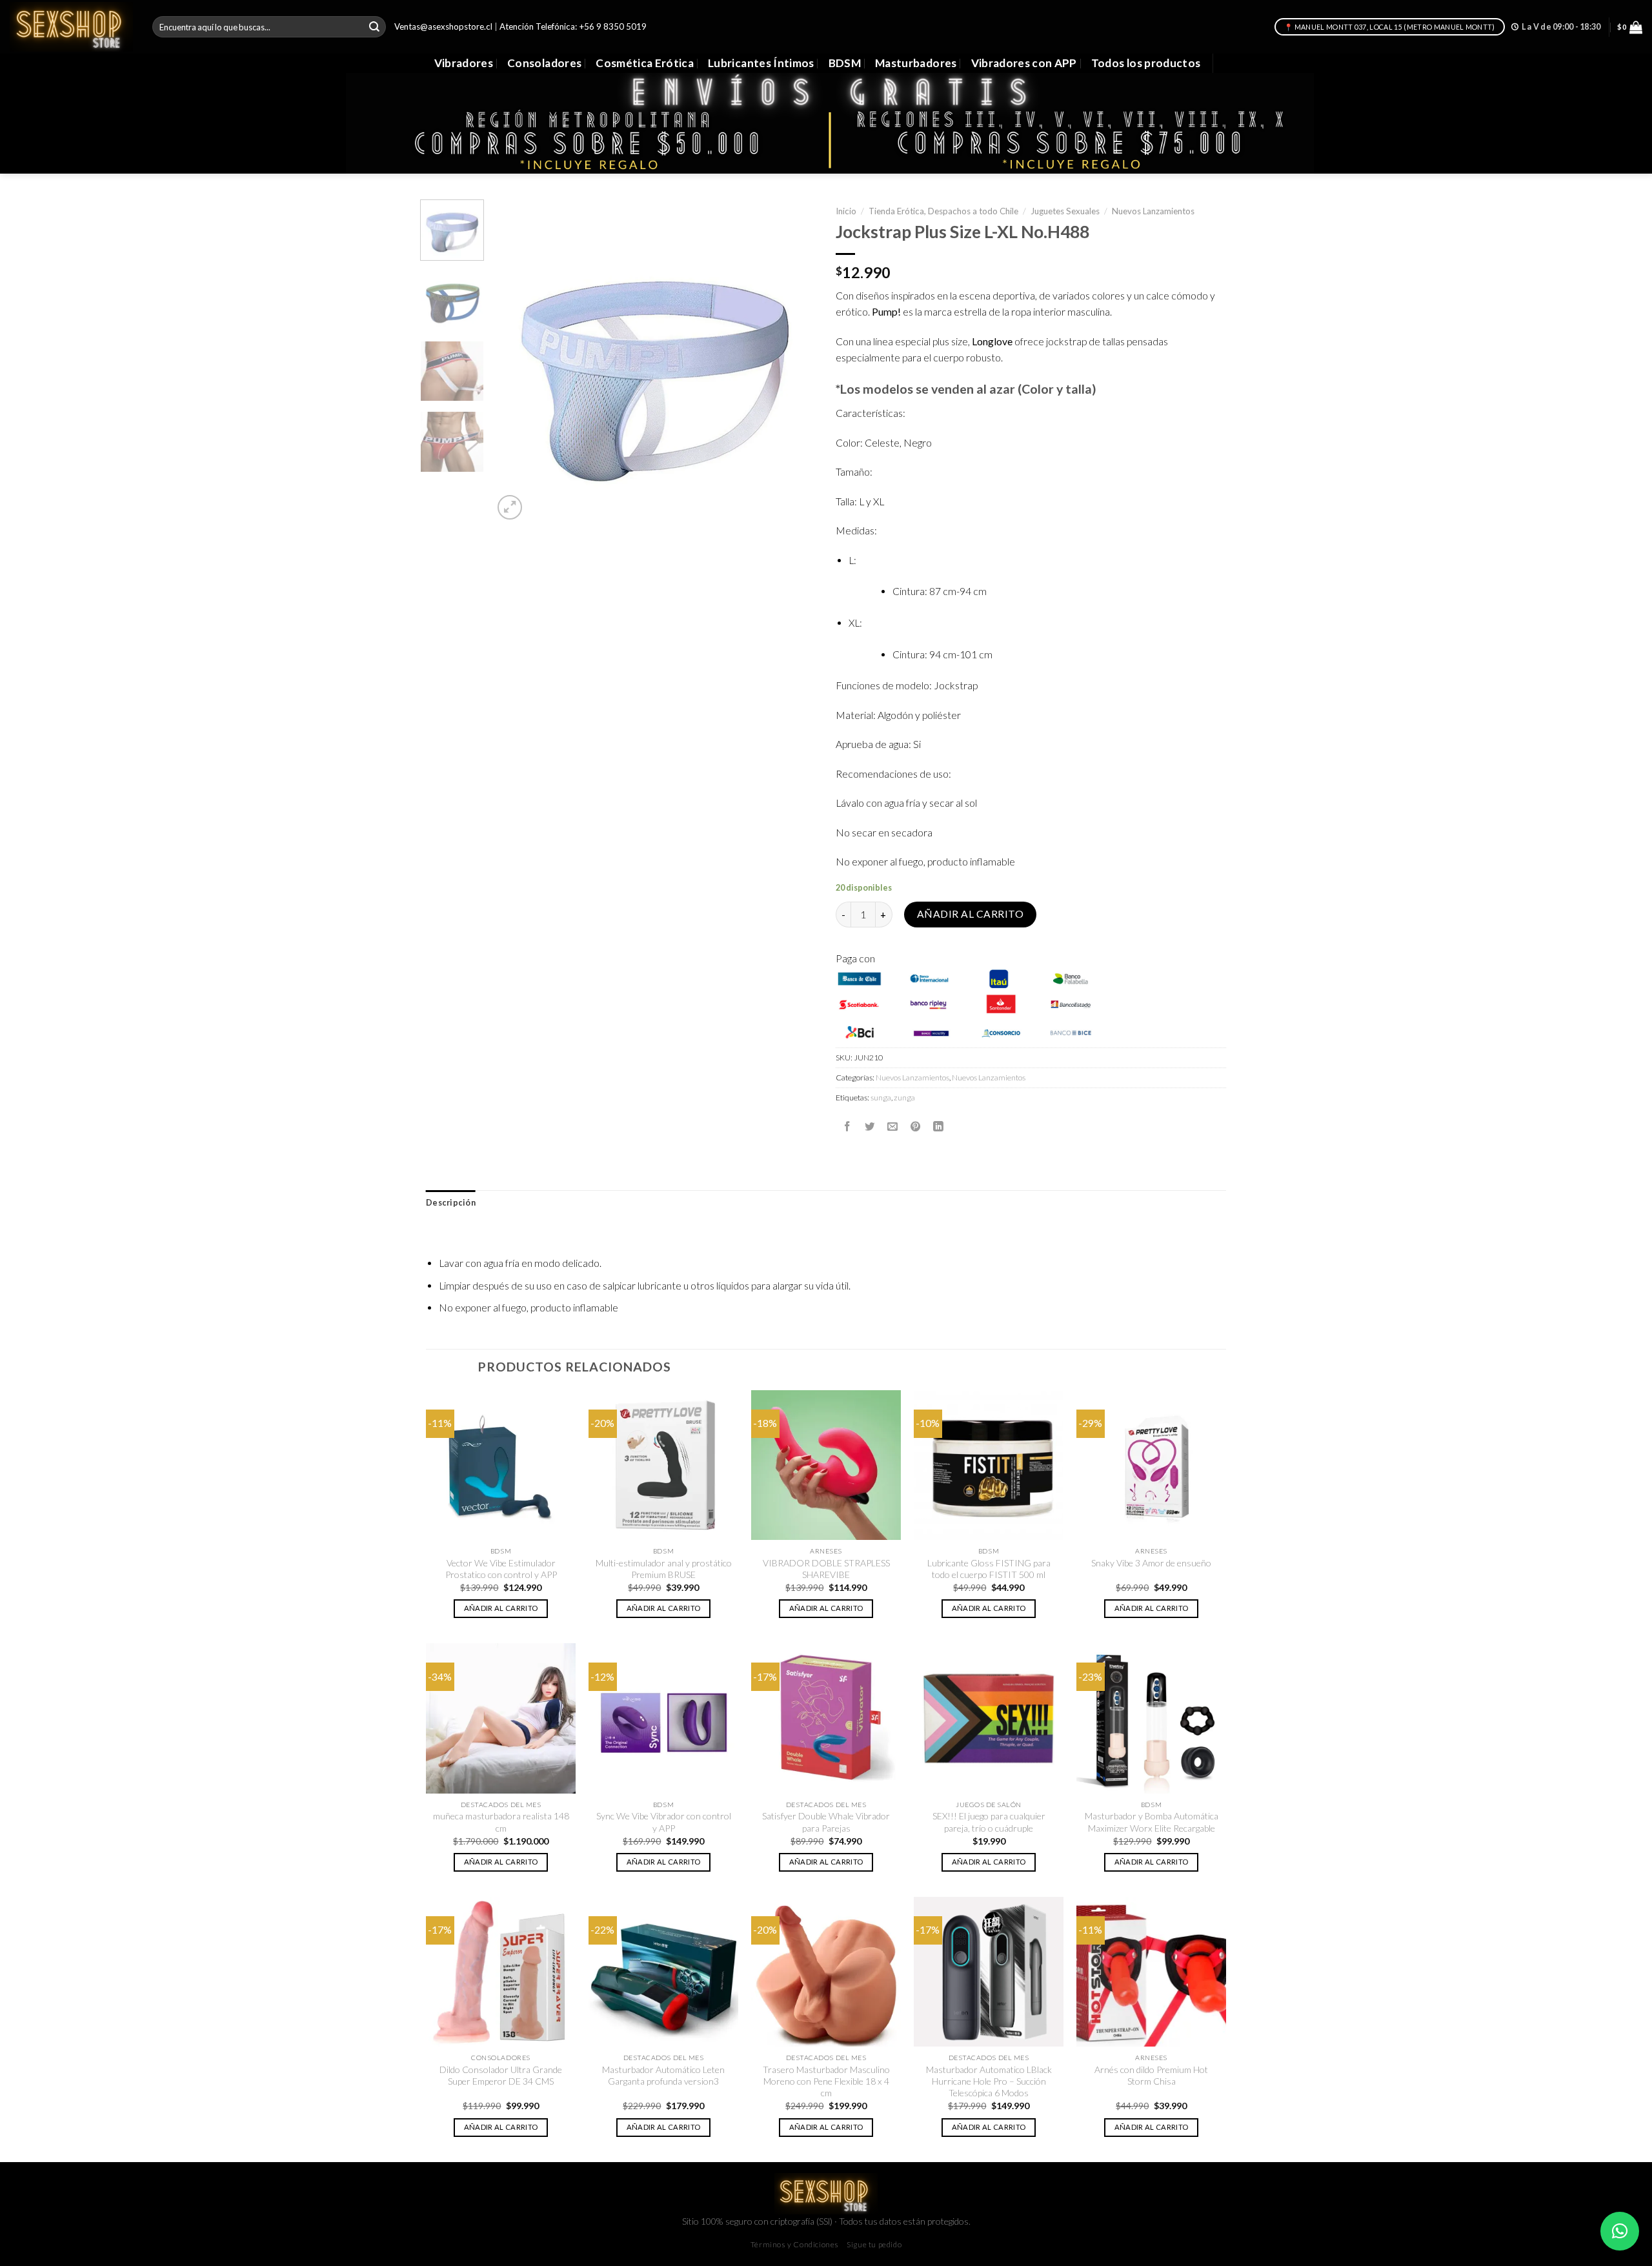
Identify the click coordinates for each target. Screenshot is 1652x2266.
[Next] (794, 361)
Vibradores (464, 63)
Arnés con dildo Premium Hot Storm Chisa (1151, 2075)
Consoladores (544, 63)
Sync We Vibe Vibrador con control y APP (664, 1822)
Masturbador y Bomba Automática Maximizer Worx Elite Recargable (1152, 1822)
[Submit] (374, 27)
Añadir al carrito (970, 914)
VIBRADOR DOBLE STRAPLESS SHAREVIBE (826, 1569)
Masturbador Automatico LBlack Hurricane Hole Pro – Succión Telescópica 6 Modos (989, 2081)
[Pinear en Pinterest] (916, 1126)
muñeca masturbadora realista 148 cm (501, 1822)
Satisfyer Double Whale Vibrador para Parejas (826, 1822)
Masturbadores (916, 63)
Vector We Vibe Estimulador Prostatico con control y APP (501, 1569)
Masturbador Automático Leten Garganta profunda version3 (663, 2075)
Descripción (451, 1203)
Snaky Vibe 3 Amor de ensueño (1151, 1563)
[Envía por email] (892, 1126)
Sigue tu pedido (874, 2244)
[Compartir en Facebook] (847, 1126)
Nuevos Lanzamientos (1153, 211)
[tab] (451, 1203)
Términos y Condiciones (795, 2244)
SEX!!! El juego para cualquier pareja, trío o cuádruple (989, 1822)
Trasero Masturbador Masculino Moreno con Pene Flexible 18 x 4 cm (826, 2081)
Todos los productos (1146, 63)
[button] (1620, 2231)
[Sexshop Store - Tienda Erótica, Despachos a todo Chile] (71, 26)
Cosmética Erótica (645, 63)
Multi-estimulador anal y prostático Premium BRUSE (664, 1569)
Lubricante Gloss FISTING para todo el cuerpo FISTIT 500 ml (989, 1569)
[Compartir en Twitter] (870, 1126)
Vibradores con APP (1024, 63)
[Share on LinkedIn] (938, 1126)
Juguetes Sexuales (1065, 211)
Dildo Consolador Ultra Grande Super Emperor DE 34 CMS (501, 2075)
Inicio (846, 211)
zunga (904, 1098)
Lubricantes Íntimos (761, 63)
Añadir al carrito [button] (501, 1608)
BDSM (845, 63)
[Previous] (516, 361)
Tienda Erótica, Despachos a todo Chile (943, 211)
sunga (881, 1098)
